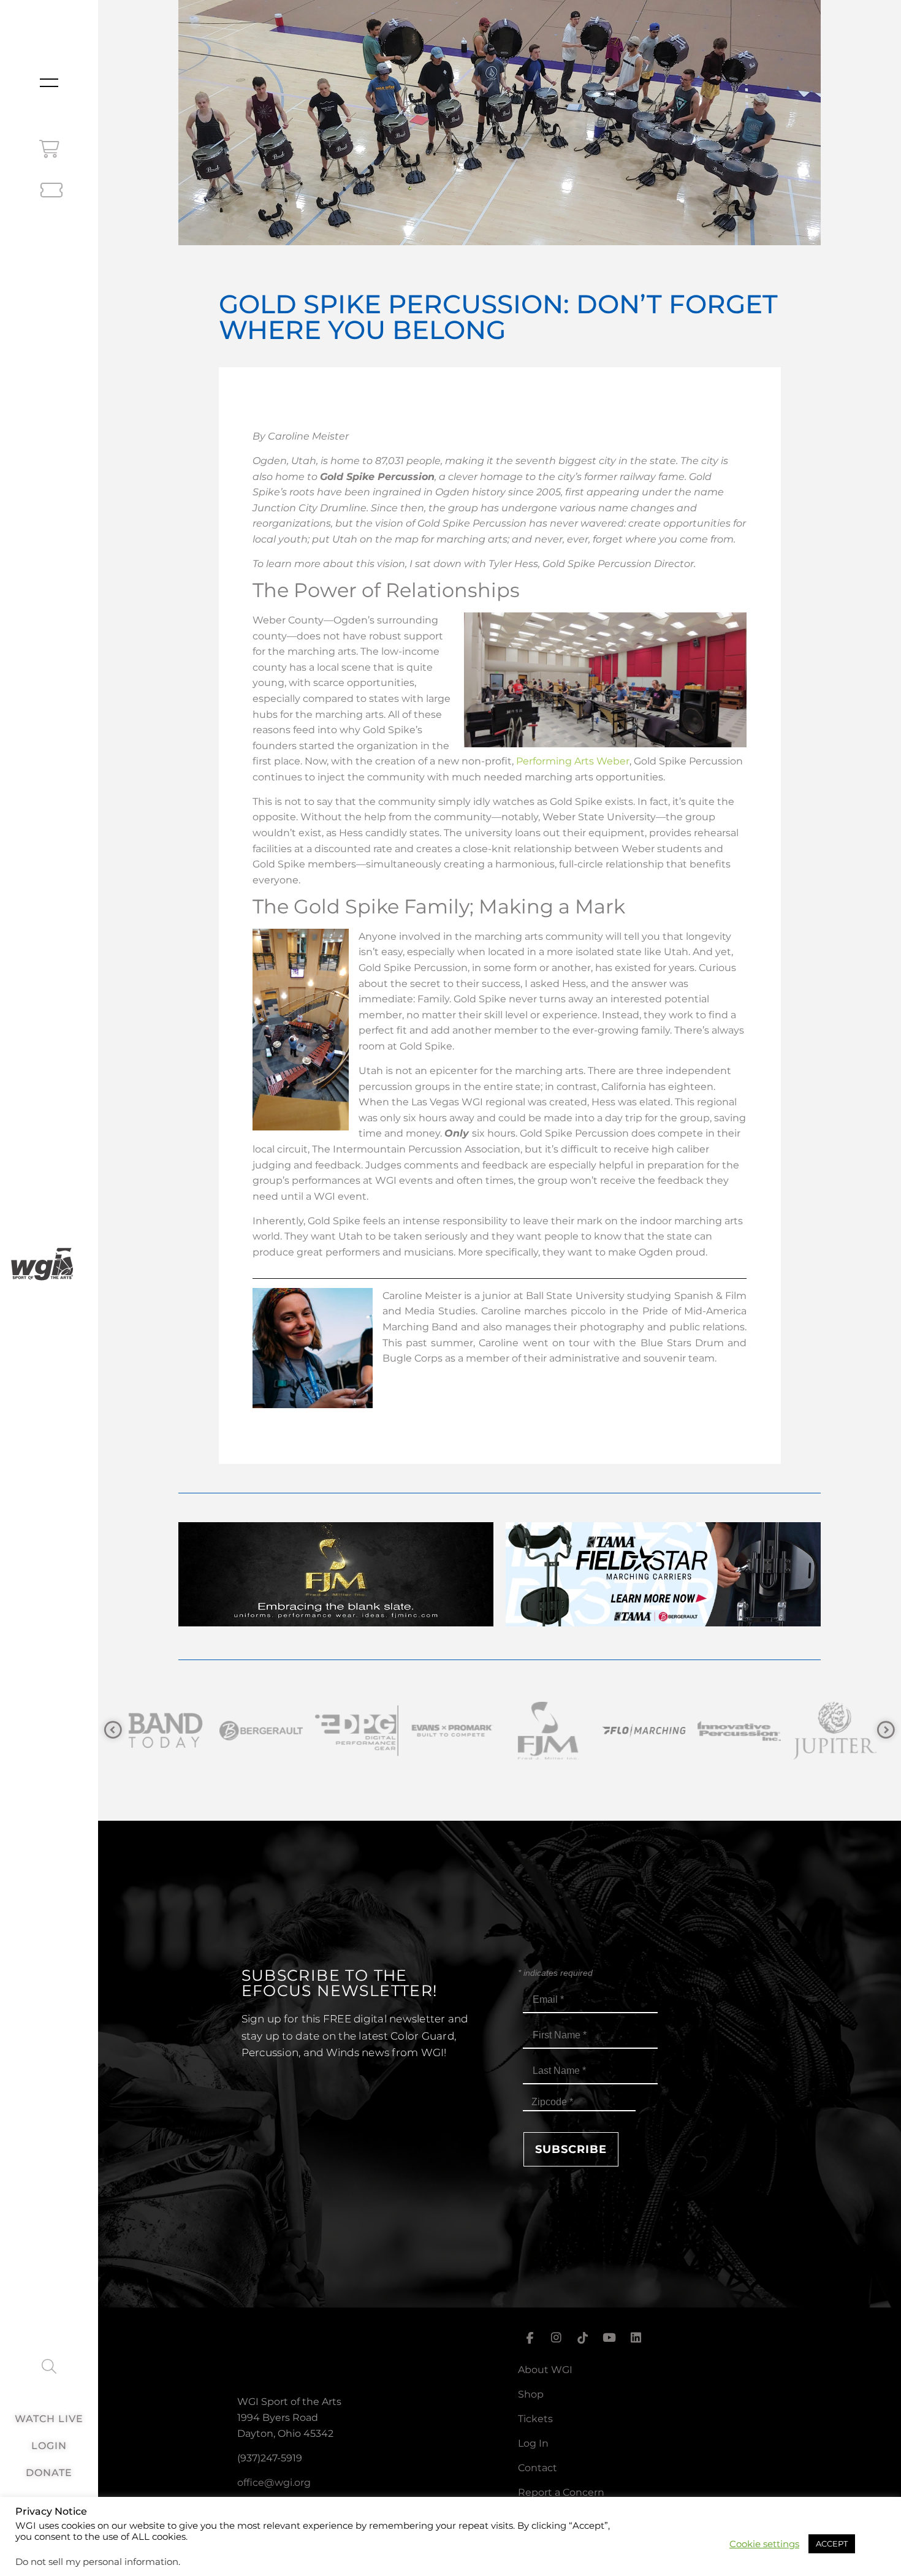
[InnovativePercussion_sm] (642, 1730)
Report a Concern (561, 2492)
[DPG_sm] (260, 1730)
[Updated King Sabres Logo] (834, 1730)
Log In (533, 2443)
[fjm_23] (336, 1623)
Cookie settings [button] (764, 2544)
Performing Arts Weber (573, 761)
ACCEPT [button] (832, 2544)
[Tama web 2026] (663, 1623)
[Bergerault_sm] (164, 1730)
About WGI (545, 2370)
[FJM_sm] (451, 1730)
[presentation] (113, 1730)
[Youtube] (609, 2338)
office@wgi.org (274, 2483)
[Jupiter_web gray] (738, 1730)
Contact (538, 2468)
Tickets (535, 2419)
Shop (531, 2394)
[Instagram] (556, 2338)
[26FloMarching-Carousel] (547, 1730)
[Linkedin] (636, 2338)
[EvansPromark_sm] (355, 1730)
